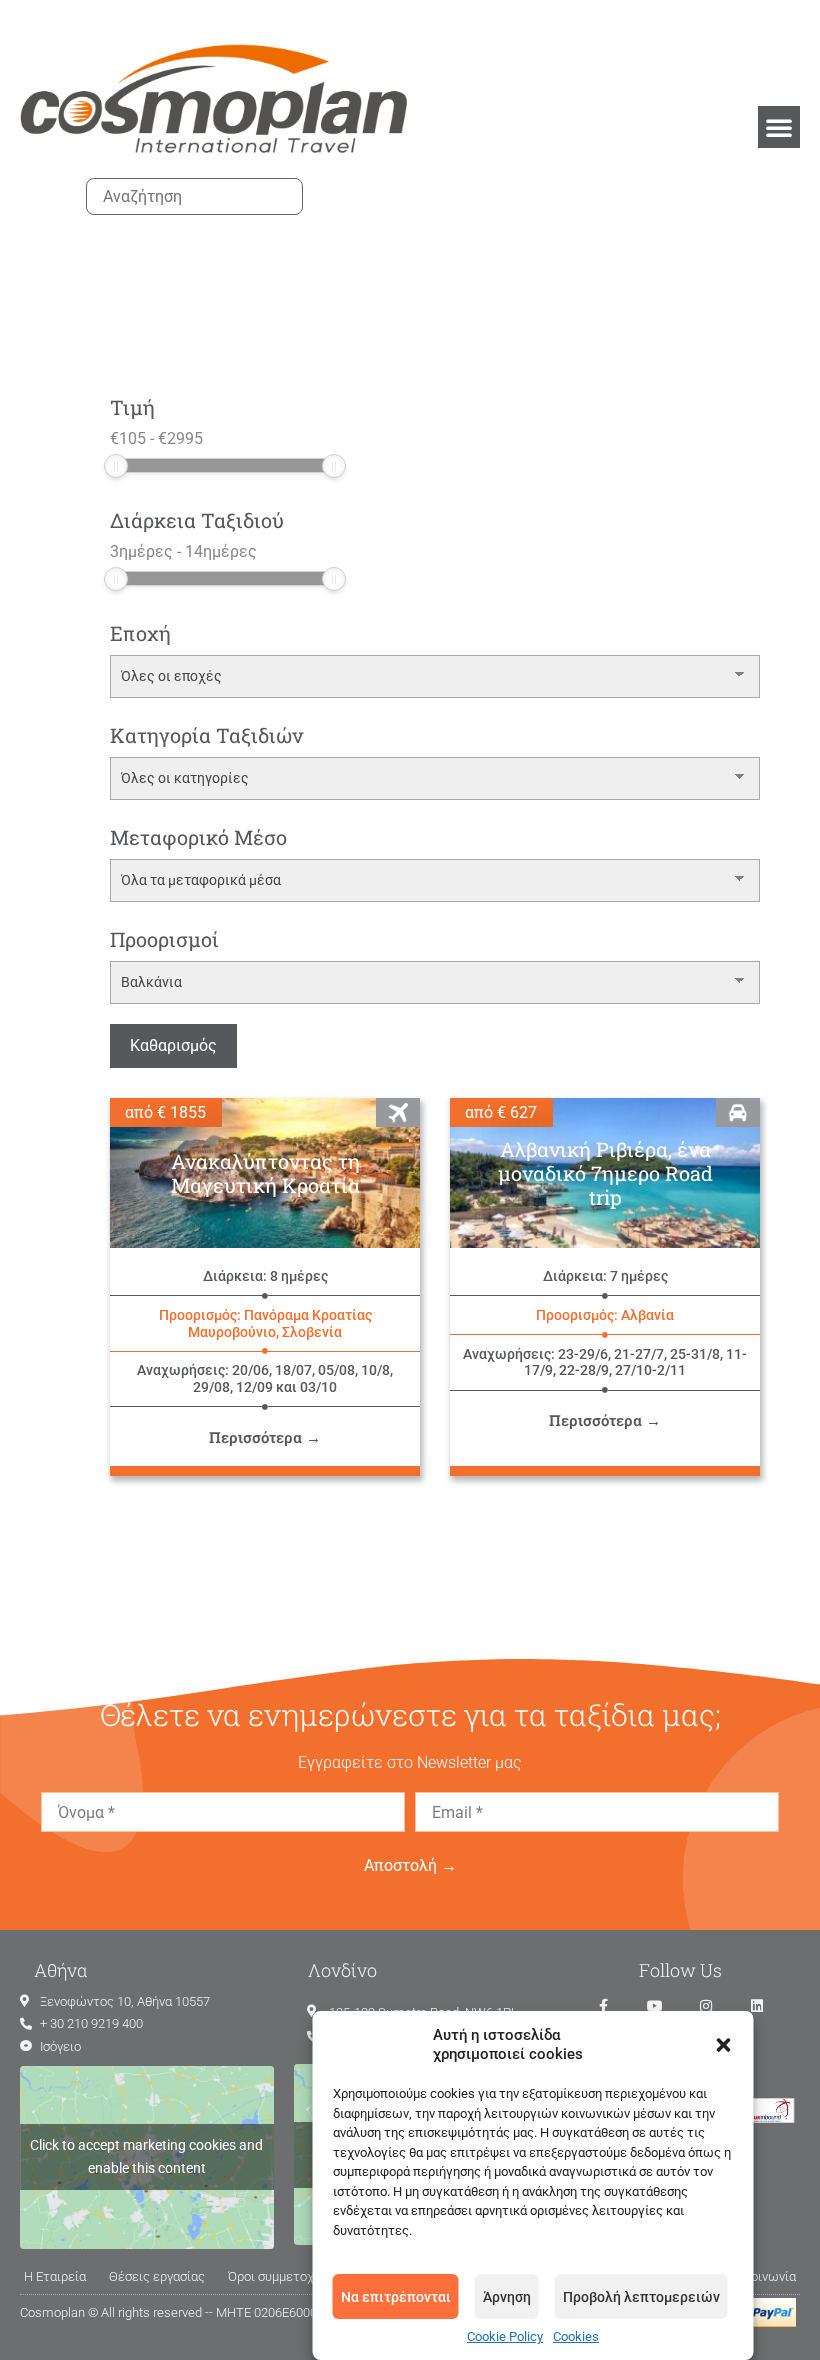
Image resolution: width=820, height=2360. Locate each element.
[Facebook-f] (604, 2006)
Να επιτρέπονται (396, 2297)
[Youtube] (655, 2006)
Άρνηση (507, 2297)
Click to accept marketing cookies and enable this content (146, 2156)
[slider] (116, 466)
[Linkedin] (757, 2006)
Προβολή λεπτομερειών (641, 2297)
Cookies (576, 2336)
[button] (724, 2045)
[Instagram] (706, 2006)
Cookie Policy (505, 2336)
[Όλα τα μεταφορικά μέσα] (435, 880)
